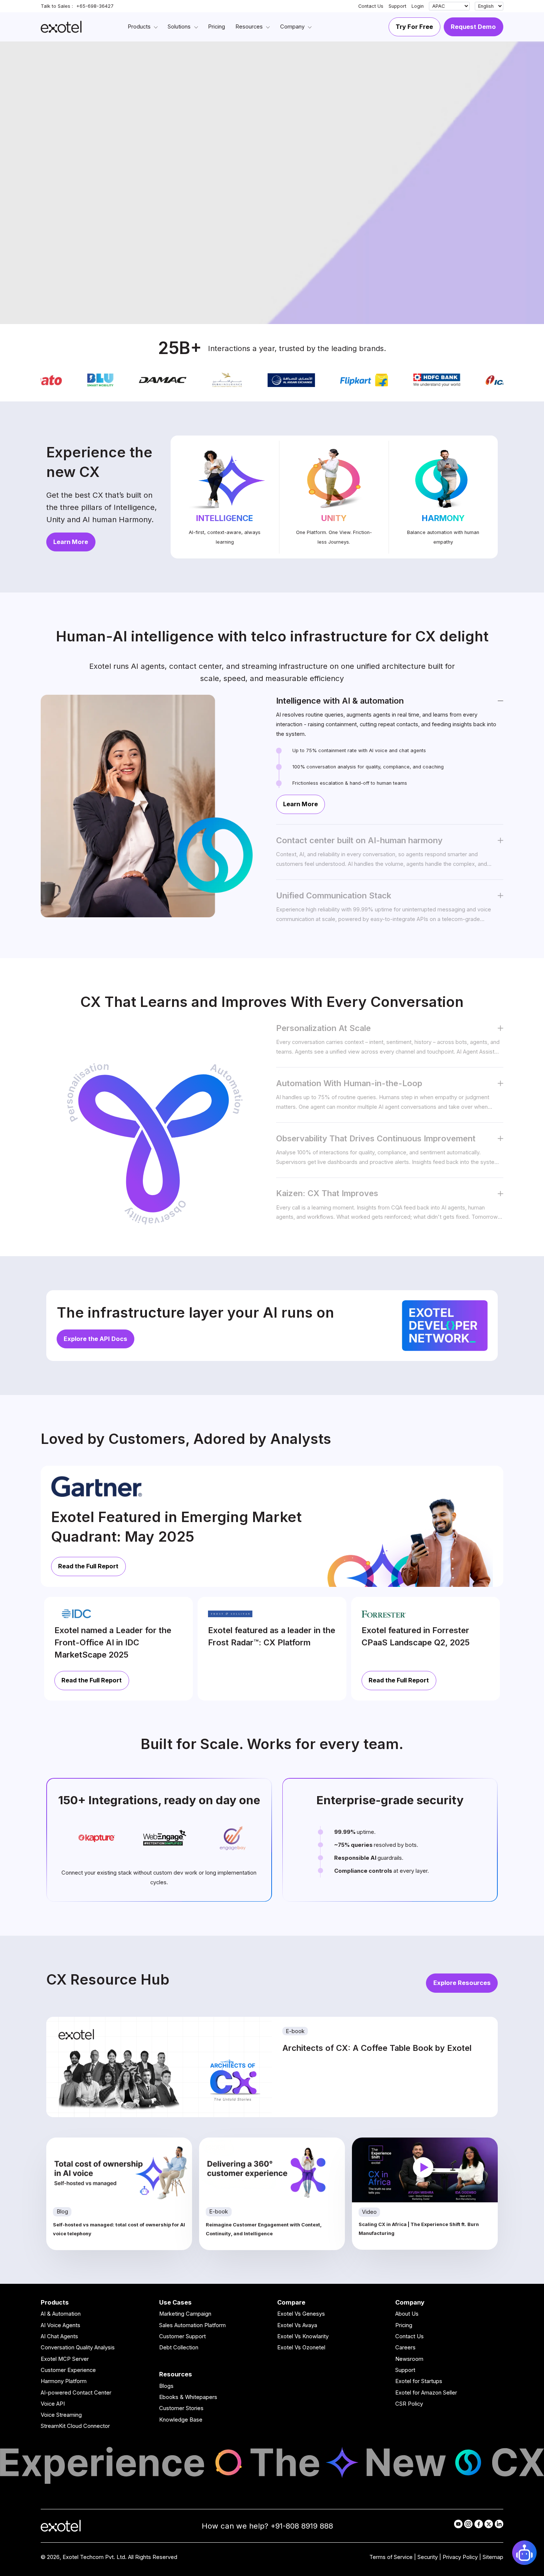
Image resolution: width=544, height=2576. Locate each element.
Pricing (404, 2325)
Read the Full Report (88, 1566)
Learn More (71, 542)
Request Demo (473, 27)
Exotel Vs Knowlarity (303, 2336)
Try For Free (414, 27)
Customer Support (182, 2336)
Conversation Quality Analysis (78, 2348)
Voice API (53, 2404)
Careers (405, 2348)
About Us (407, 2314)
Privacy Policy (460, 2557)
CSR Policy (409, 2404)
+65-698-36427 (95, 6)
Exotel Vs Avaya (297, 2325)
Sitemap (493, 2557)
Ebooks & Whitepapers (188, 2397)
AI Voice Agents (61, 2325)
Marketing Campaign (185, 2314)
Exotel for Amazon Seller (426, 2393)
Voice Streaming (61, 2415)
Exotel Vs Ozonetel (301, 2348)
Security (428, 2557)
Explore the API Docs (95, 1339)
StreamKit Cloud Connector (75, 2426)
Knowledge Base (181, 2420)
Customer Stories (181, 2408)
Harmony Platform (64, 2381)
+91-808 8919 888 (302, 2526)
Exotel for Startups (419, 2381)
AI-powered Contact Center (76, 2393)
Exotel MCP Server (65, 2359)
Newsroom (409, 2359)
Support (397, 6)
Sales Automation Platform (192, 2325)
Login (418, 6)
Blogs (166, 2386)
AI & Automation (61, 2314)
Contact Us (371, 6)
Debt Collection (179, 2348)
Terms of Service (391, 2557)
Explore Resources (462, 1983)
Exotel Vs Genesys (301, 2314)
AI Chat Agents (59, 2336)
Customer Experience (68, 2370)
